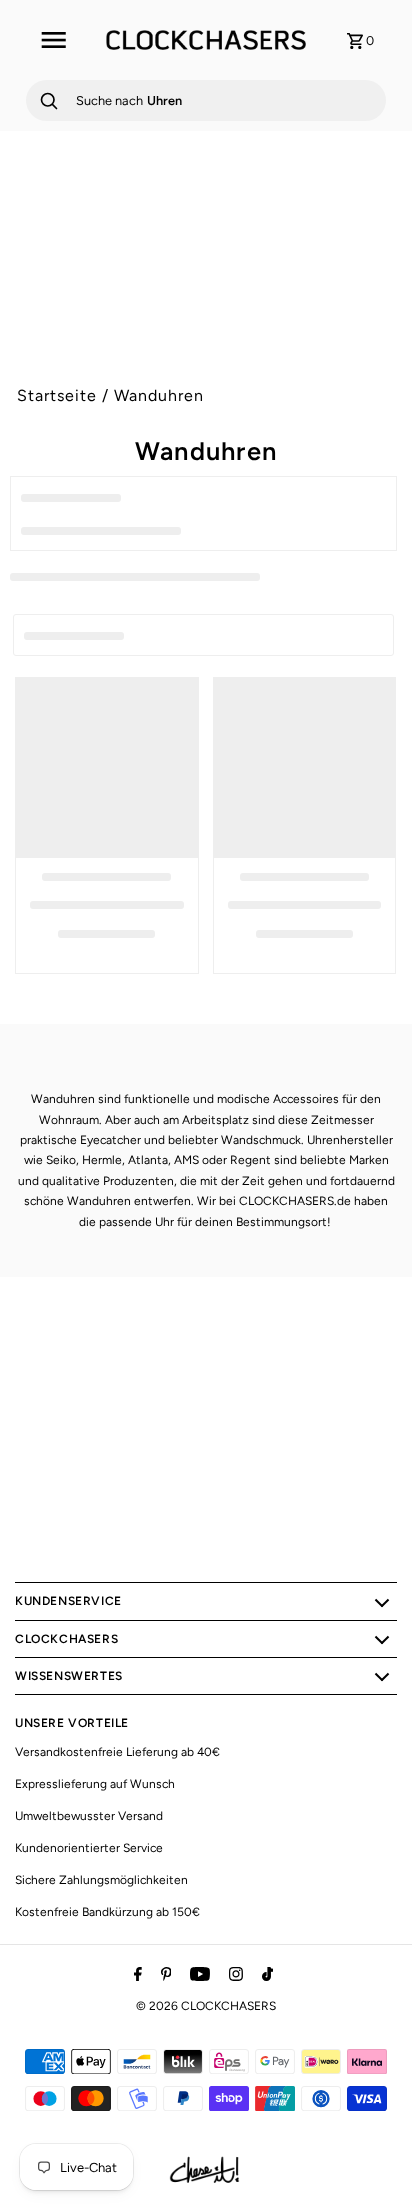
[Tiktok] (265, 1976)
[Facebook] (135, 1976)
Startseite (57, 395)
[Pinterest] (164, 1976)
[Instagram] (233, 1976)
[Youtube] (197, 1976)
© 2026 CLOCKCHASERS (206, 2006)
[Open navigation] (52, 40)
